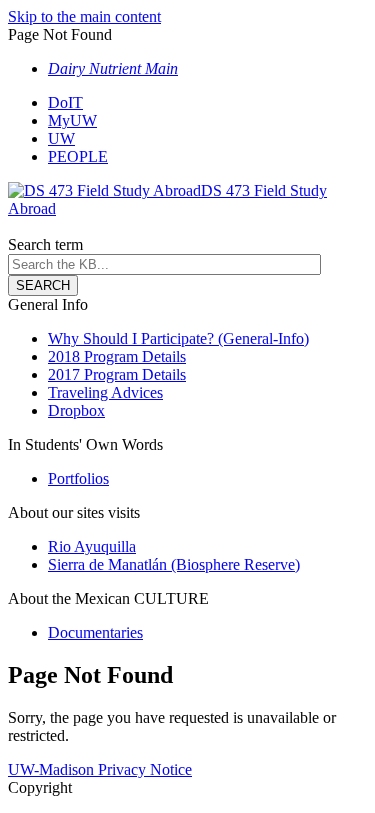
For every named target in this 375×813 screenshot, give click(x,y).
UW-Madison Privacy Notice (100, 769)
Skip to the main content (84, 16)
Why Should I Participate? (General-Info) (178, 338)
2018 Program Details (117, 356)
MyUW (72, 120)
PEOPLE (78, 156)
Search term (45, 244)
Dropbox (76, 410)
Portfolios (78, 478)
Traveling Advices (105, 392)
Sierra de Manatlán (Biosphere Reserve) (174, 564)
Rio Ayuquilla (92, 546)
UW (61, 138)
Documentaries (95, 632)
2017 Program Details (117, 374)
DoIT (65, 102)
